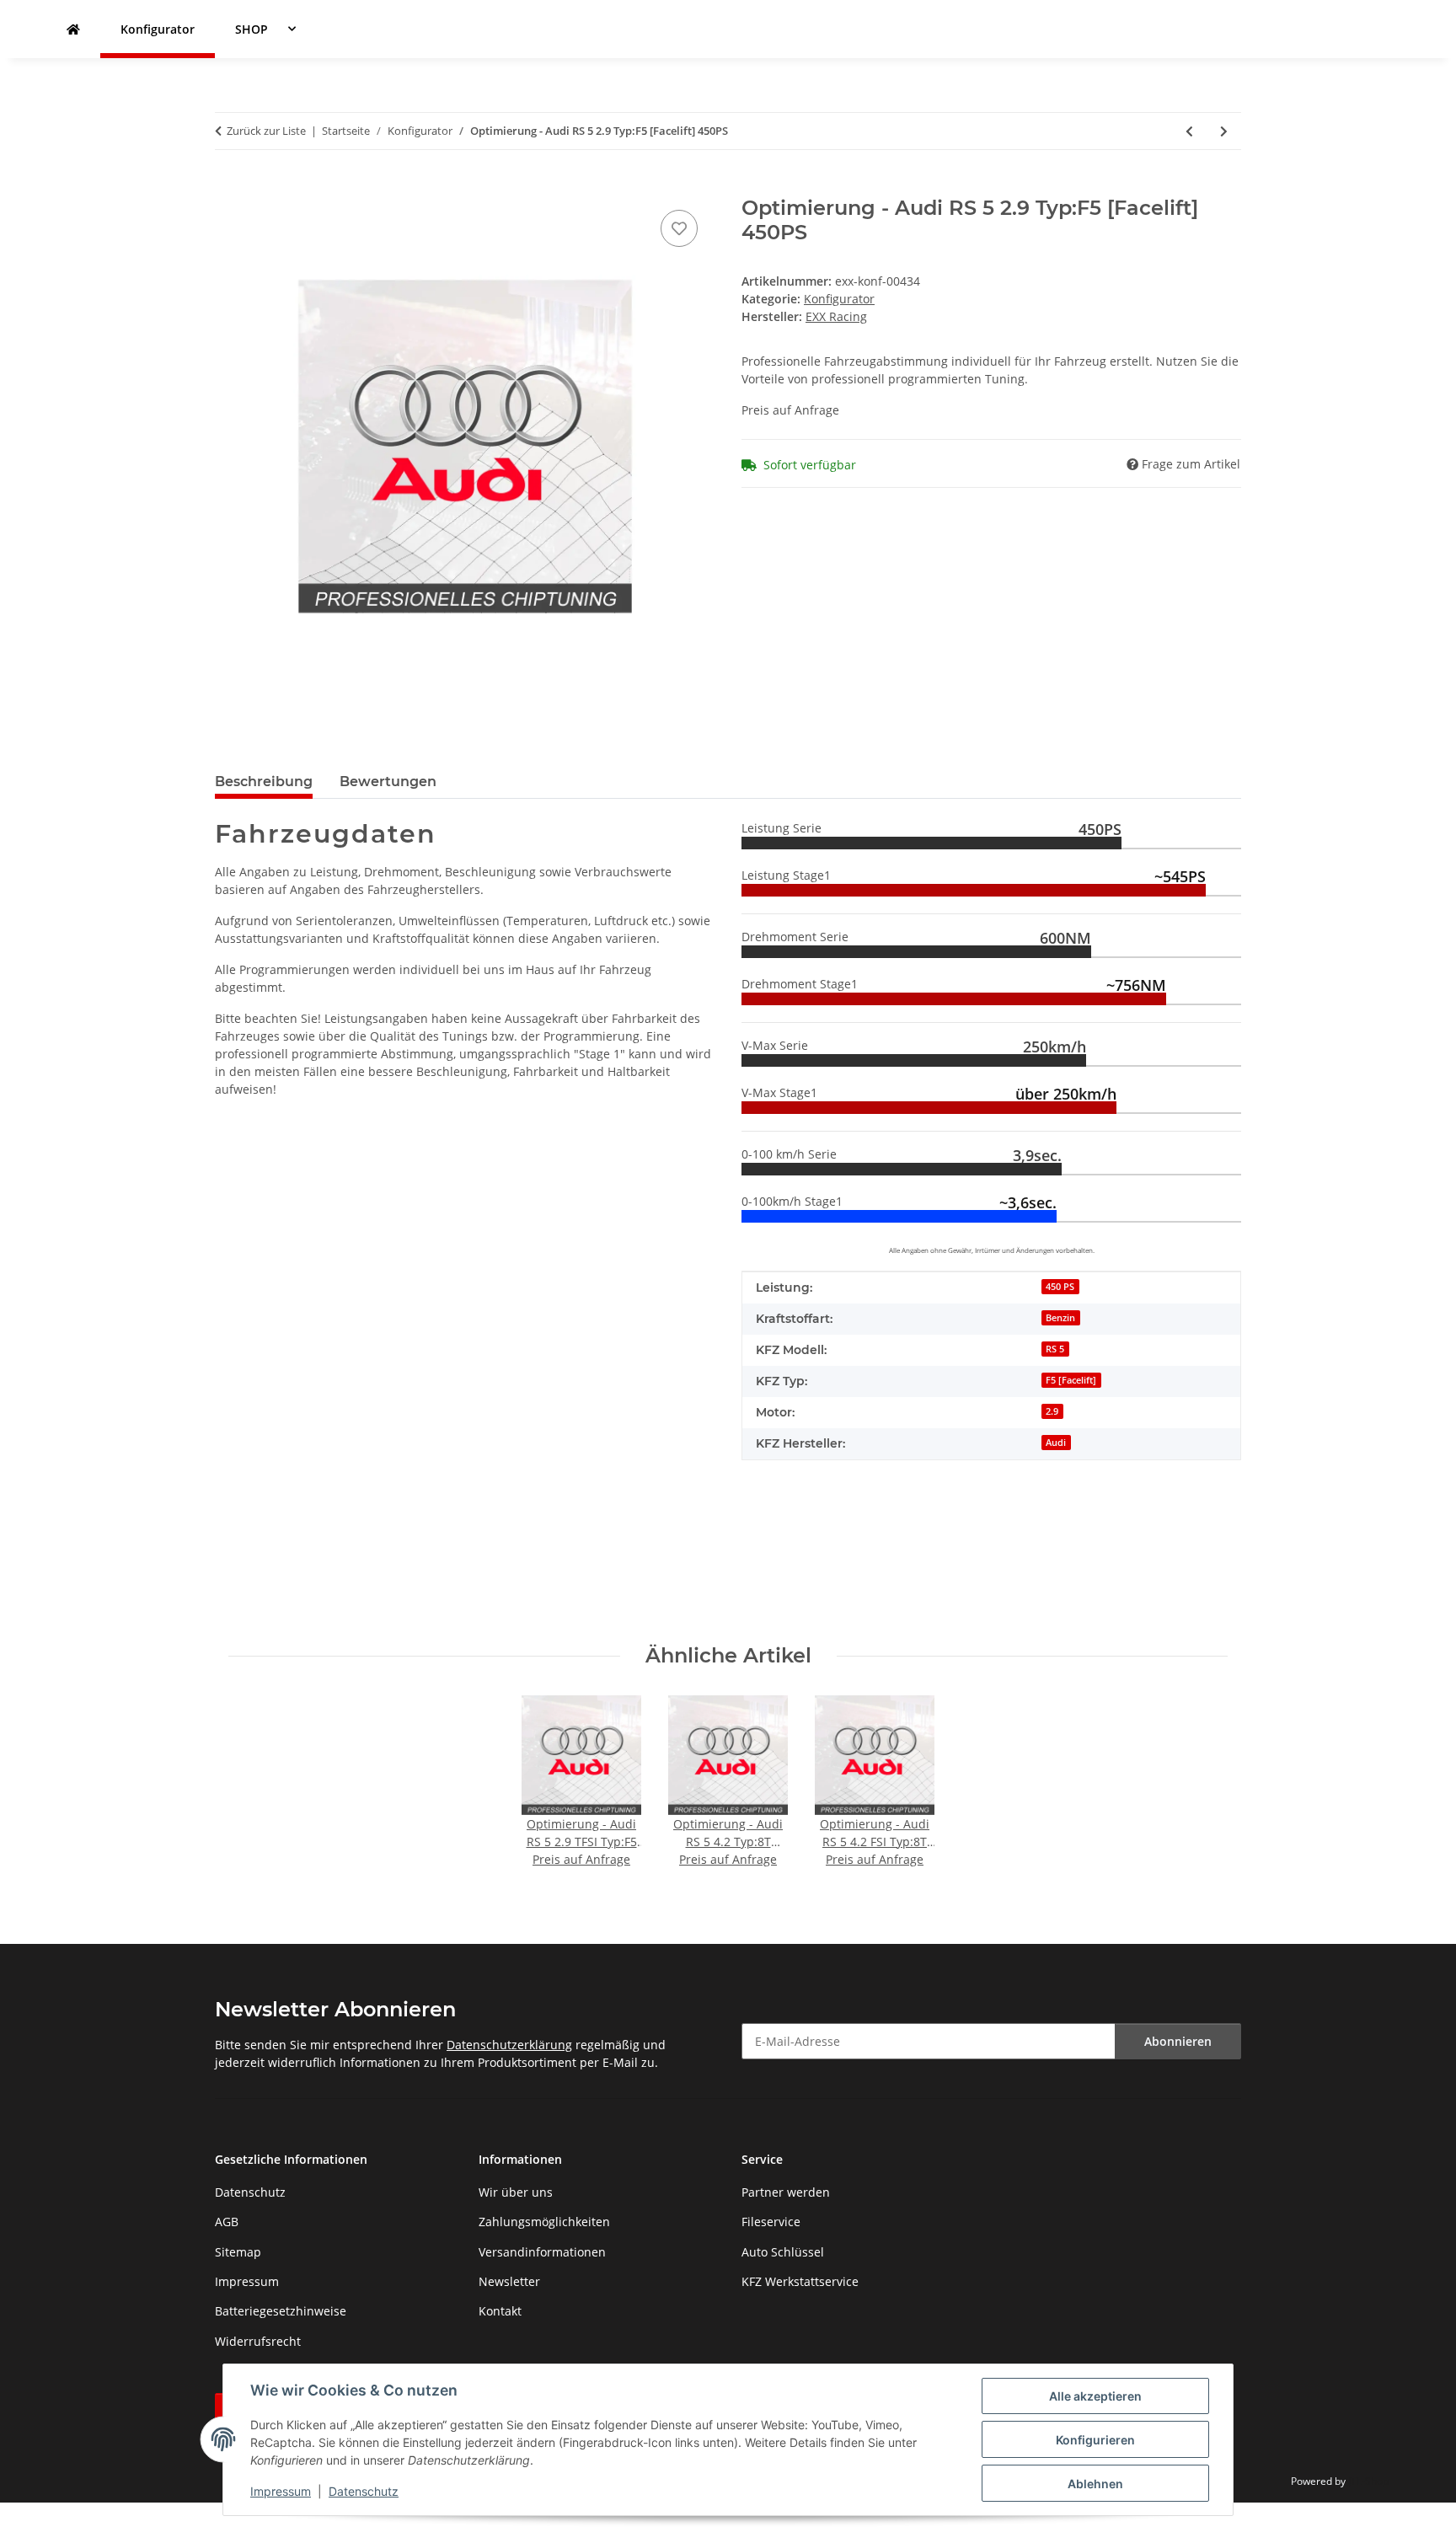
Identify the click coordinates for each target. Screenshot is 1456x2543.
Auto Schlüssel (783, 2252)
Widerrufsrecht (258, 2341)
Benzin (1060, 1318)
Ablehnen (1095, 2484)
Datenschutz (364, 2491)
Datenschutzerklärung (509, 2045)
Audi (1056, 1443)
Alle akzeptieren (1095, 2396)
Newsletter (509, 2281)
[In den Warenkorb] (228, 187)
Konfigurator (839, 299)
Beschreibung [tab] (264, 782)
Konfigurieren (1095, 2440)
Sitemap (238, 2252)
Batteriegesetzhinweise (281, 2311)
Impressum (281, 2491)
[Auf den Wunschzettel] (679, 228)
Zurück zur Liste (266, 131)
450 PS (1060, 1287)
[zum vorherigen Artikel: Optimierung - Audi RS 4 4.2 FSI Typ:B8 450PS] (1189, 131)
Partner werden (786, 2192)
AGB (227, 2222)
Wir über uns (516, 2192)
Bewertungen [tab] (388, 782)
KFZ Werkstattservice (800, 2281)
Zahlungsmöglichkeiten (544, 2222)
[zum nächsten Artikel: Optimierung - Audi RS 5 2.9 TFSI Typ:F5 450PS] (1224, 131)
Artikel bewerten (263, 1554)
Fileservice (771, 2222)
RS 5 (1055, 1349)
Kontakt (500, 2311)
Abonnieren (1178, 2041)
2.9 (1052, 1411)
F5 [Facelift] (1071, 1380)
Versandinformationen (542, 2252)
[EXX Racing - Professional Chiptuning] (73, 29)
